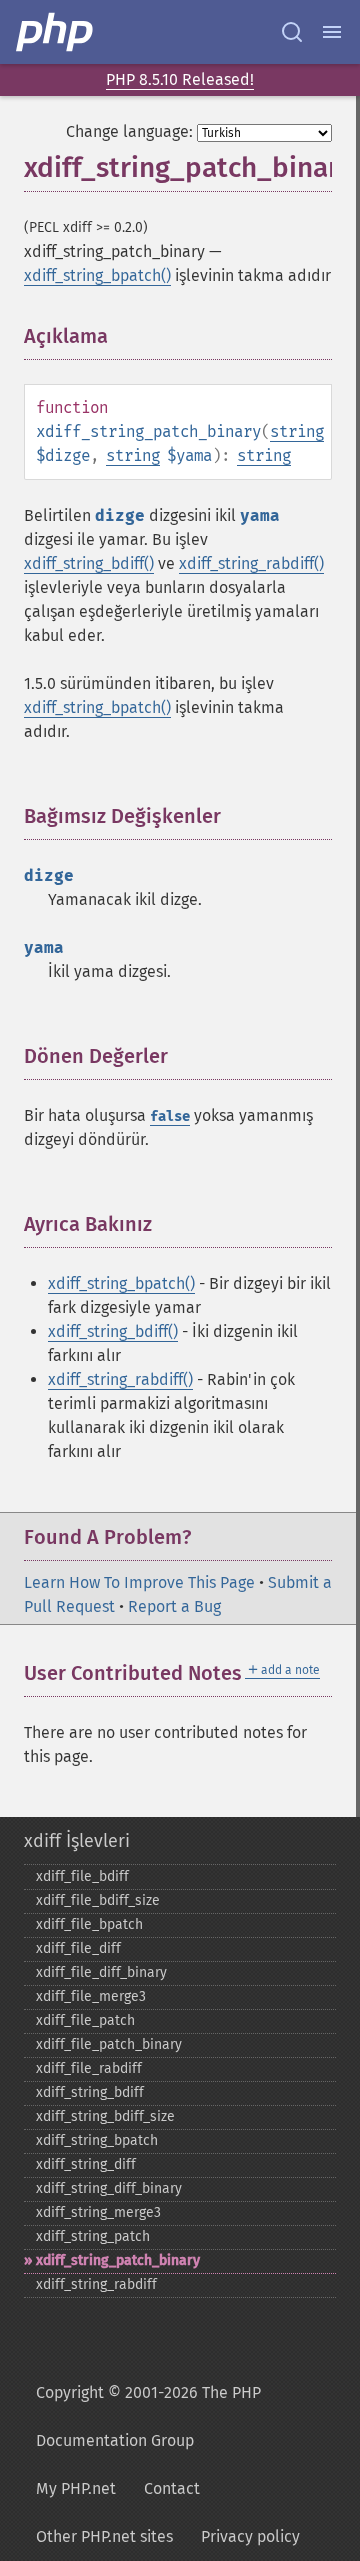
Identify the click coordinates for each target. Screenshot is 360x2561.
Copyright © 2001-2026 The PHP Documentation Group (148, 2416)
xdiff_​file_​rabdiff (89, 2068)
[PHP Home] (56, 32)
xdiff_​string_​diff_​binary (109, 2188)
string (297, 431)
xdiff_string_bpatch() (97, 275)
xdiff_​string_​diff (86, 2164)
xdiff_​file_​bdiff (82, 1876)
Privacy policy (250, 2536)
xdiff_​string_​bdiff (90, 2092)
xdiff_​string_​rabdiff (96, 2284)
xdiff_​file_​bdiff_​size (98, 1900)
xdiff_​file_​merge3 (91, 1996)
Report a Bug (174, 1606)
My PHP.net (76, 2488)
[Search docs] (292, 32)
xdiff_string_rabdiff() (251, 563)
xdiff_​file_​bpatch (89, 1924)
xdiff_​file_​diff (78, 1948)
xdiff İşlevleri (77, 1841)
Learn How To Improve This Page (139, 1582)
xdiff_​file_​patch (85, 2020)
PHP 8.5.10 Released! (180, 79)
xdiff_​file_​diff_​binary (101, 1972)
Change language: (129, 131)
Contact (172, 2488)
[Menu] (332, 32)
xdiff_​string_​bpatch (97, 2140)
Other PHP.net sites (104, 2536)
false (170, 1116)
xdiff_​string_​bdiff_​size (105, 2116)
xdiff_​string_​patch (93, 2236)
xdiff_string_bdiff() (89, 563)
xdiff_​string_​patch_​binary (118, 2260)
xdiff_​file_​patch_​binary (109, 2044)
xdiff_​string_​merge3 (98, 2212)
